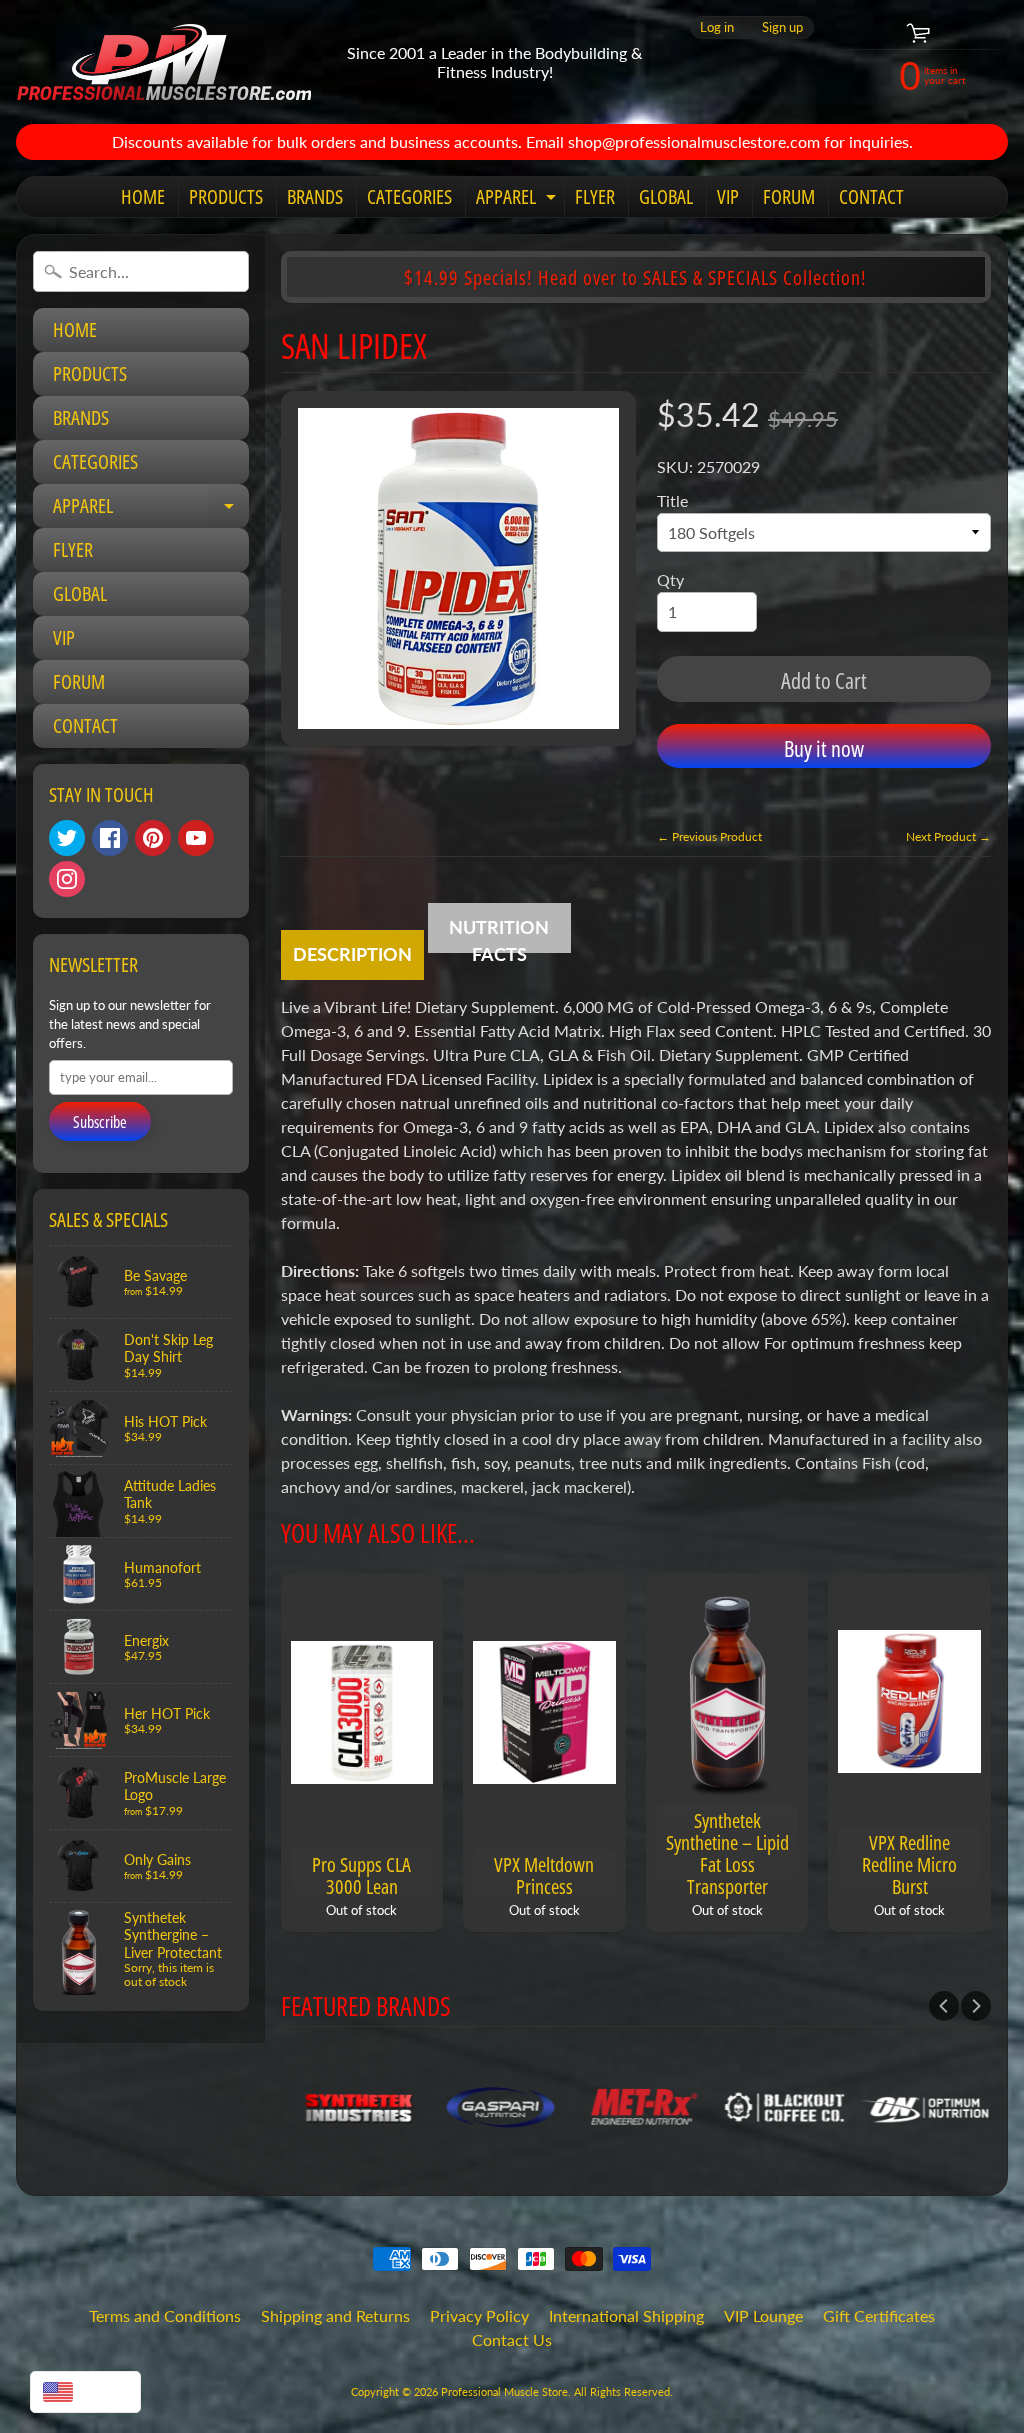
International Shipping (626, 2315)
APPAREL (518, 200)
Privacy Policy (479, 2315)
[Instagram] (67, 879)
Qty (670, 579)
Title (672, 500)
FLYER (595, 196)
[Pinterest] (153, 838)
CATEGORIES (409, 196)
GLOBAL (666, 196)
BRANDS (315, 196)
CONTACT (871, 196)
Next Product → (948, 836)
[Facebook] (110, 838)
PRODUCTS (226, 196)
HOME (143, 196)
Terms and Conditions (165, 2315)
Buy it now (824, 748)
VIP (728, 196)
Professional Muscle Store (504, 2391)
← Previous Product (709, 836)
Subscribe (100, 1122)
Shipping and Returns (335, 2315)
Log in (717, 27)
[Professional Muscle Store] (163, 62)
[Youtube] (196, 838)
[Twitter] (67, 838)
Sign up (782, 27)
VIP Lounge (763, 2315)
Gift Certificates (879, 2315)
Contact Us (512, 2339)
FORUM (789, 196)
